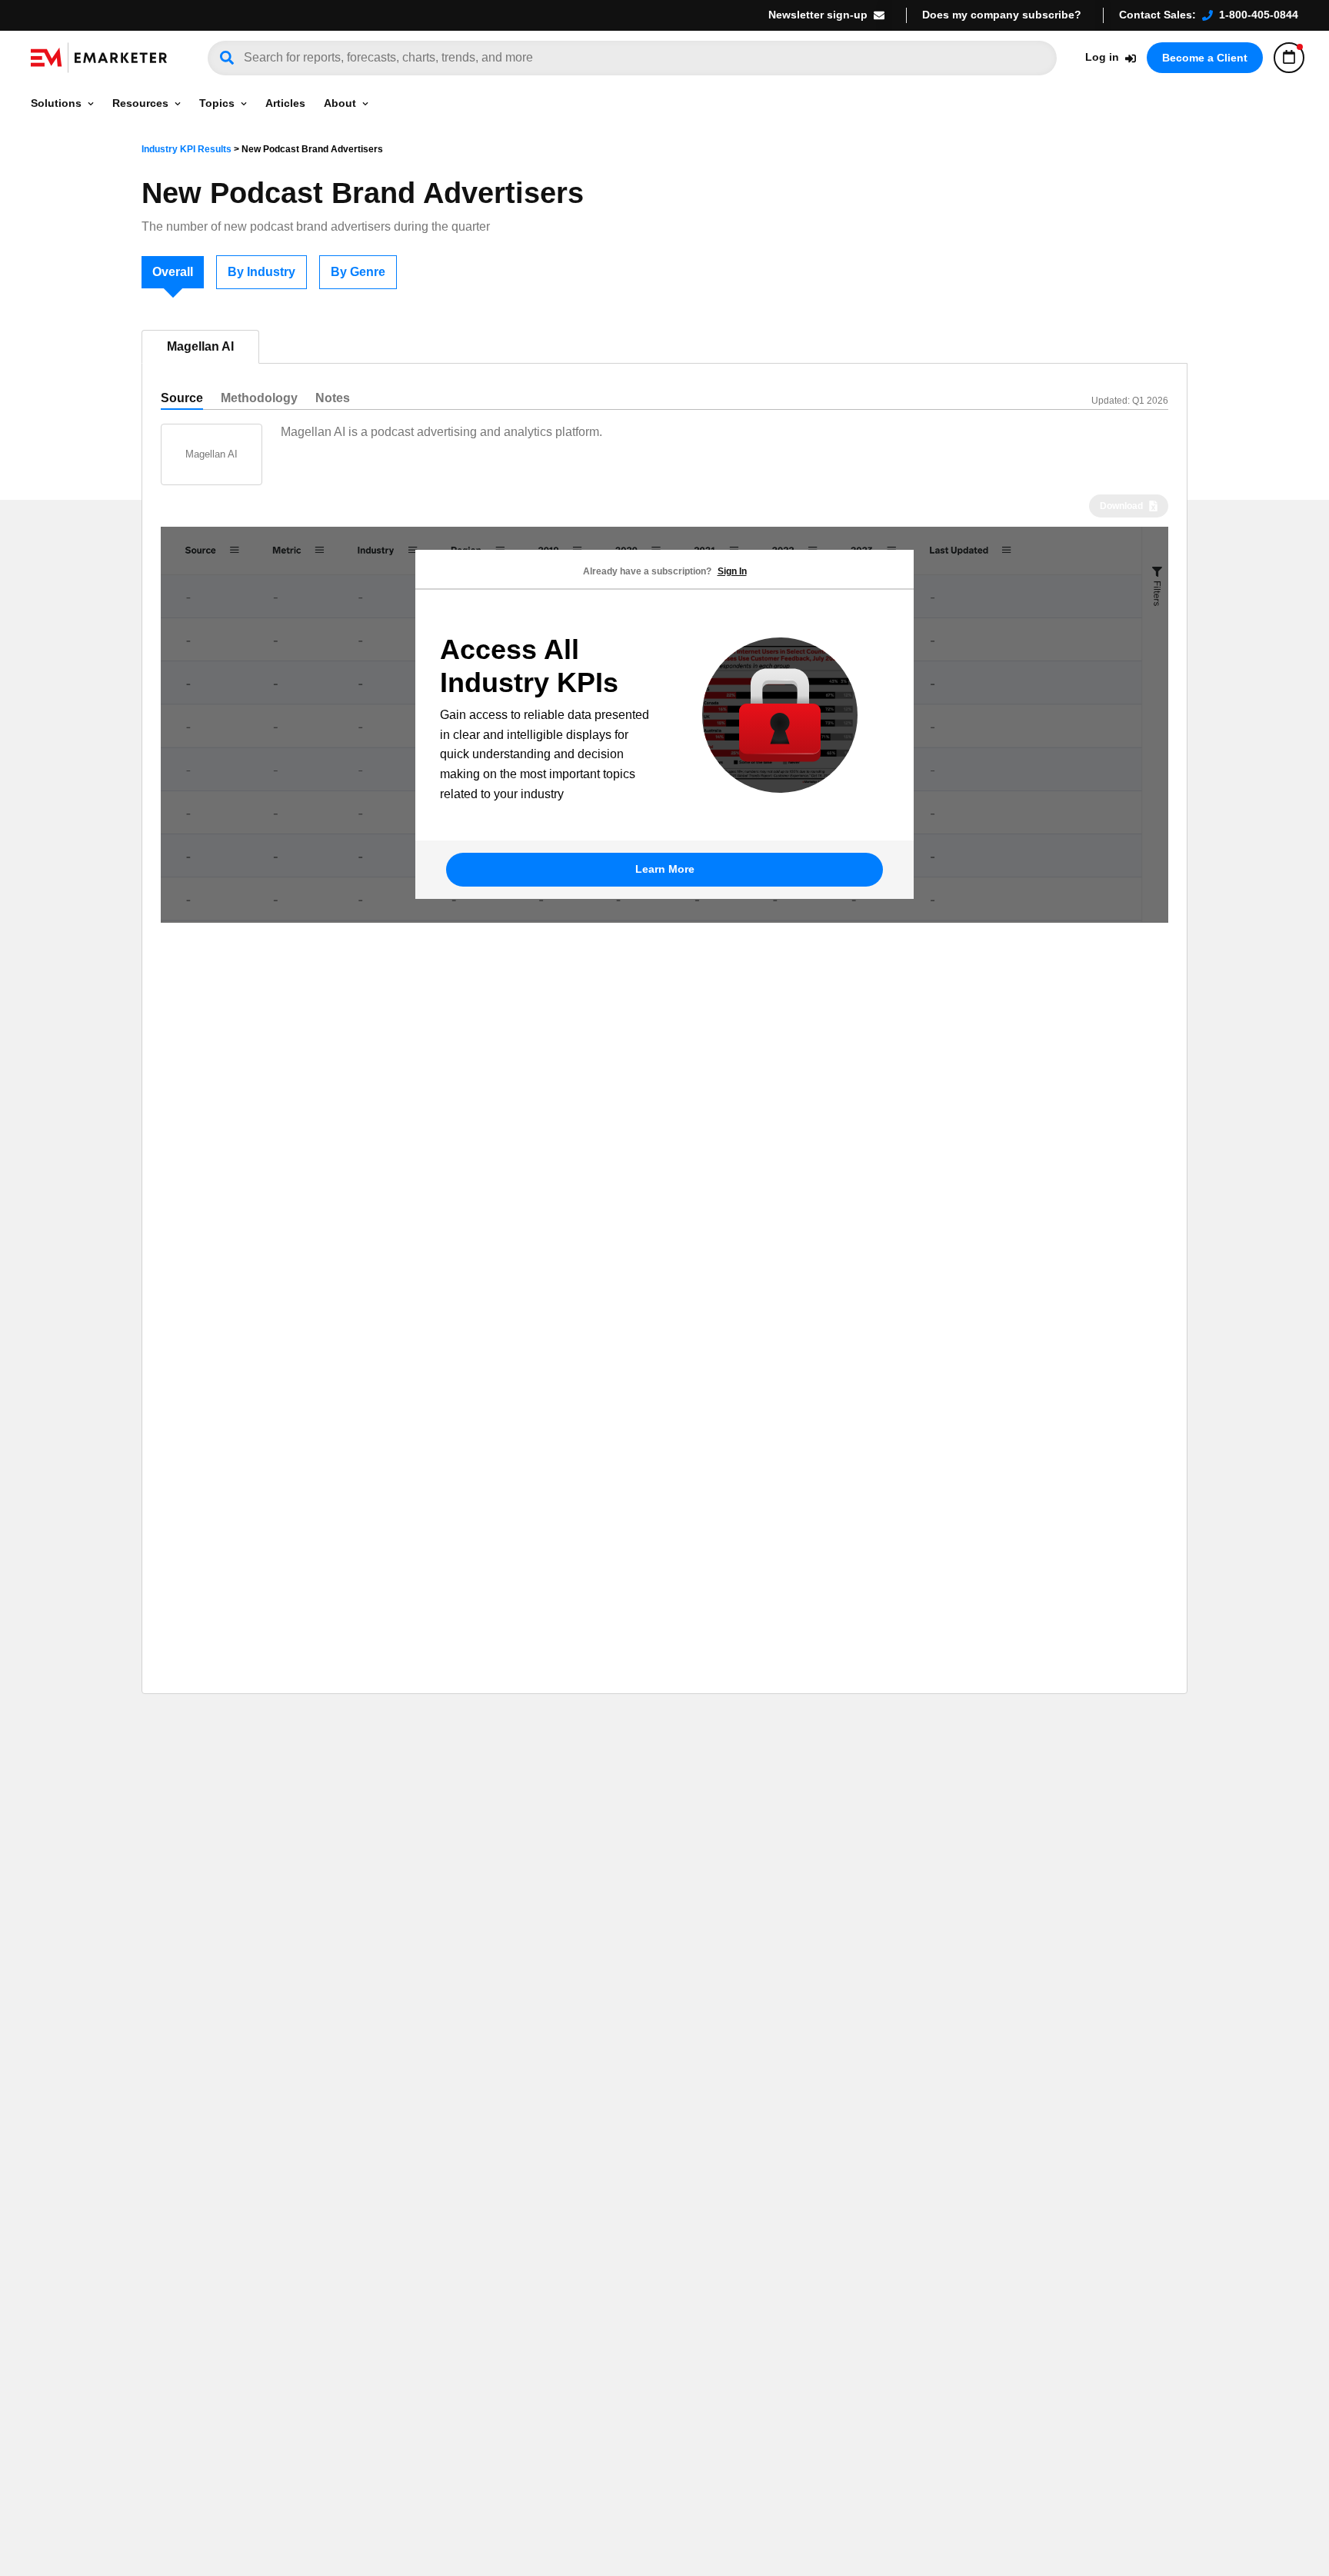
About (340, 103)
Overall (173, 272)
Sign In (732, 571)
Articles (285, 103)
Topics (217, 103)
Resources (140, 103)
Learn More (665, 869)
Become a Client (1205, 58)
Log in (1102, 57)
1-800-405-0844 (1259, 15)
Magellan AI (200, 346)
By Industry (261, 272)
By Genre (358, 272)
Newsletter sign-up (818, 15)
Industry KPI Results (187, 149)
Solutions (56, 103)
